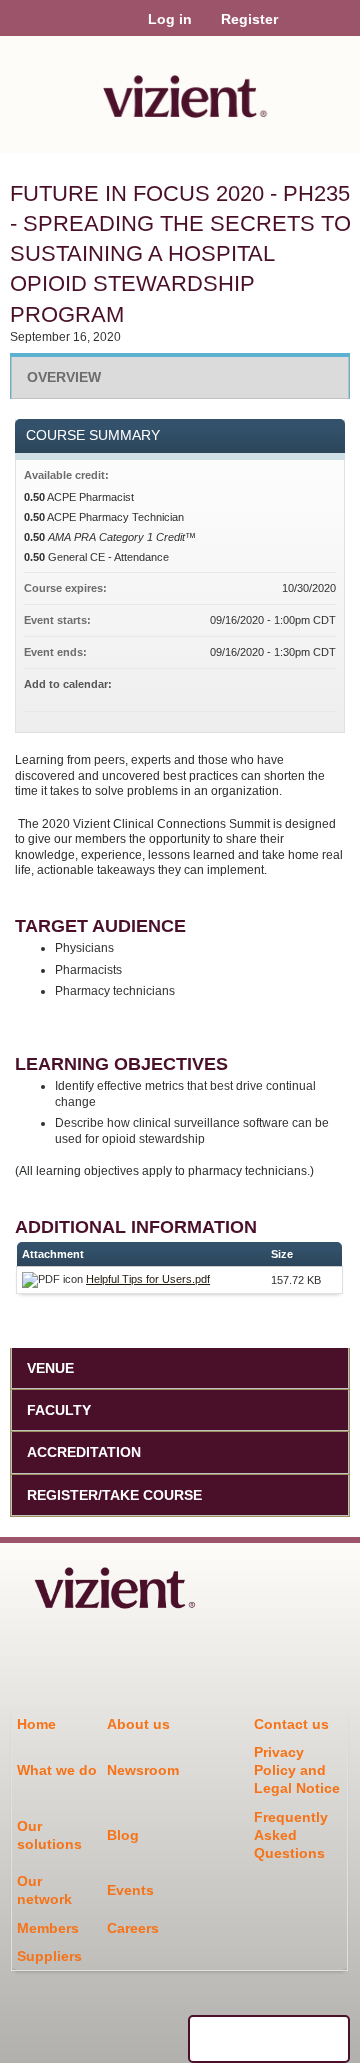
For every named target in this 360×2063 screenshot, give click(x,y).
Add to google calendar (242, 687)
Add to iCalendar (294, 686)
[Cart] (301, 29)
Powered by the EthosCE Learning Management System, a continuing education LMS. (269, 2039)
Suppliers (49, 1956)
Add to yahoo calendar (268, 687)
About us (138, 1724)
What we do (57, 1770)
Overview (64, 377)
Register (249, 19)
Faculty (59, 1410)
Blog (123, 1835)
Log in (170, 19)
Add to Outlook (320, 687)
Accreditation (84, 1452)
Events (130, 1890)
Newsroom (143, 1770)
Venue (50, 1368)
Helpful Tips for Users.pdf (148, 1279)
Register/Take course (114, 1495)
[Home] (180, 89)
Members (48, 1928)
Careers (133, 1928)
